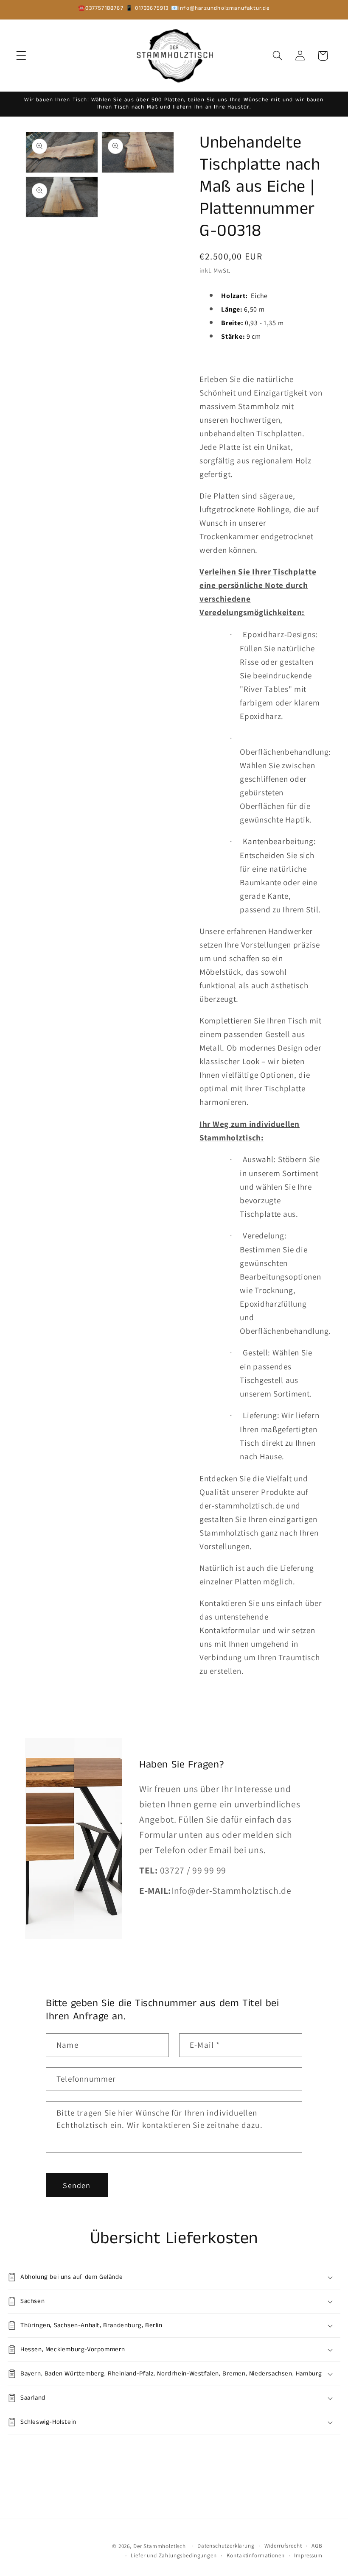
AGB (317, 2546)
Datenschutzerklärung (226, 2546)
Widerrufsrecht (283, 2546)
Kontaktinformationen (256, 2555)
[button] (21, 56)
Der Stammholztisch (160, 2546)
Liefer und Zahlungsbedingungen (174, 2555)
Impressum (308, 2555)
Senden (77, 2185)
